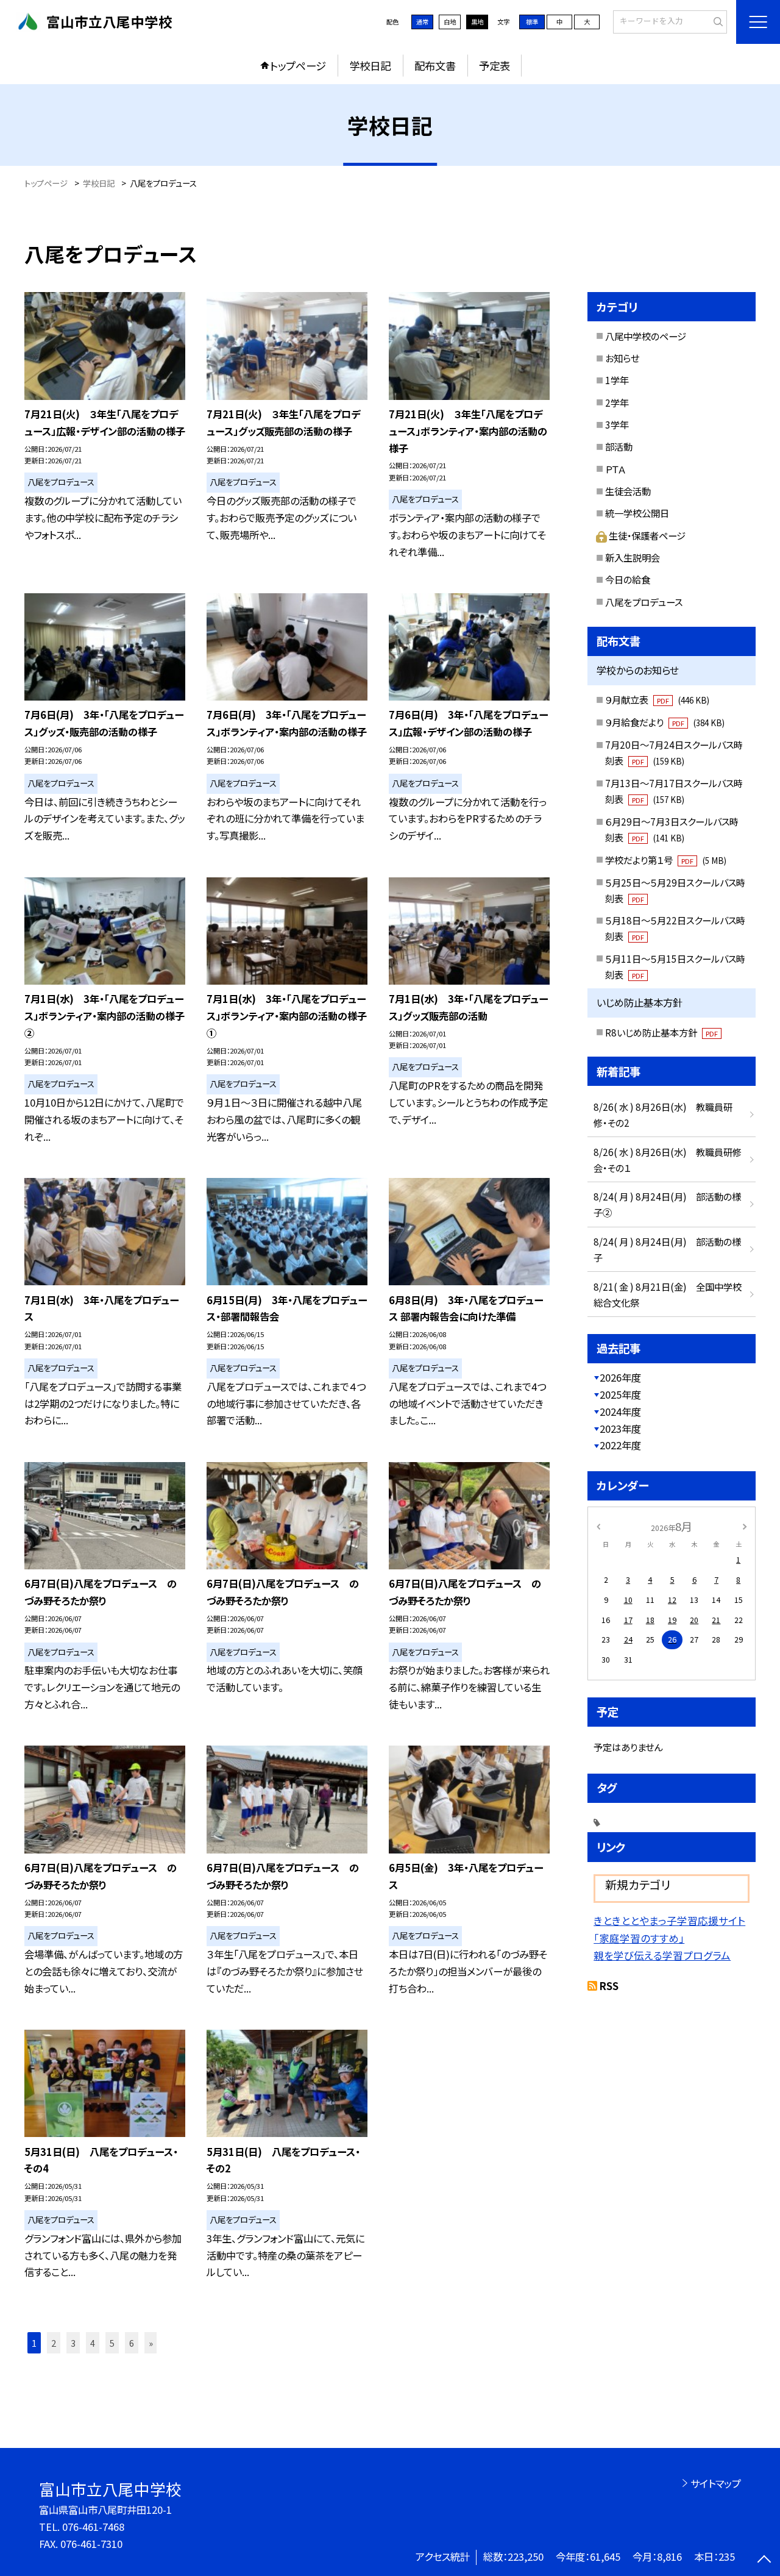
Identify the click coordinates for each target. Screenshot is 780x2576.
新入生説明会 (633, 557)
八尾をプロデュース (644, 602)
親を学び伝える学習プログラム (662, 1955)
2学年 (617, 402)
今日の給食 (628, 579)
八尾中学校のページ (646, 336)
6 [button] (132, 2343)
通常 (422, 22)
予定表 (495, 66)
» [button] (151, 2343)
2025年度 (620, 1394)
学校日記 (370, 66)
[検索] (716, 21)
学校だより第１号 (665, 860)
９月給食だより (665, 722)
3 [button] (73, 2343)
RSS (609, 1986)
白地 (450, 22)
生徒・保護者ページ (647, 535)
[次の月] (745, 1526)
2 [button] (54, 2343)
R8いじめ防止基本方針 (661, 1032)
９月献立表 (657, 699)
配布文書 (435, 66)
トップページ (298, 66)
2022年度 (620, 1445)
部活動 (619, 446)
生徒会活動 (628, 491)
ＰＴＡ (615, 469)
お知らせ (622, 358)
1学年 (617, 380)
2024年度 (620, 1411)
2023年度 (620, 1429)
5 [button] (112, 2343)
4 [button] (93, 2343)
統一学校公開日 (637, 513)
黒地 (477, 22)
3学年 (617, 424)
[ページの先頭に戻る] (764, 2560)
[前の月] (598, 1526)
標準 (532, 22)
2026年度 (620, 1377)
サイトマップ (716, 2483)
